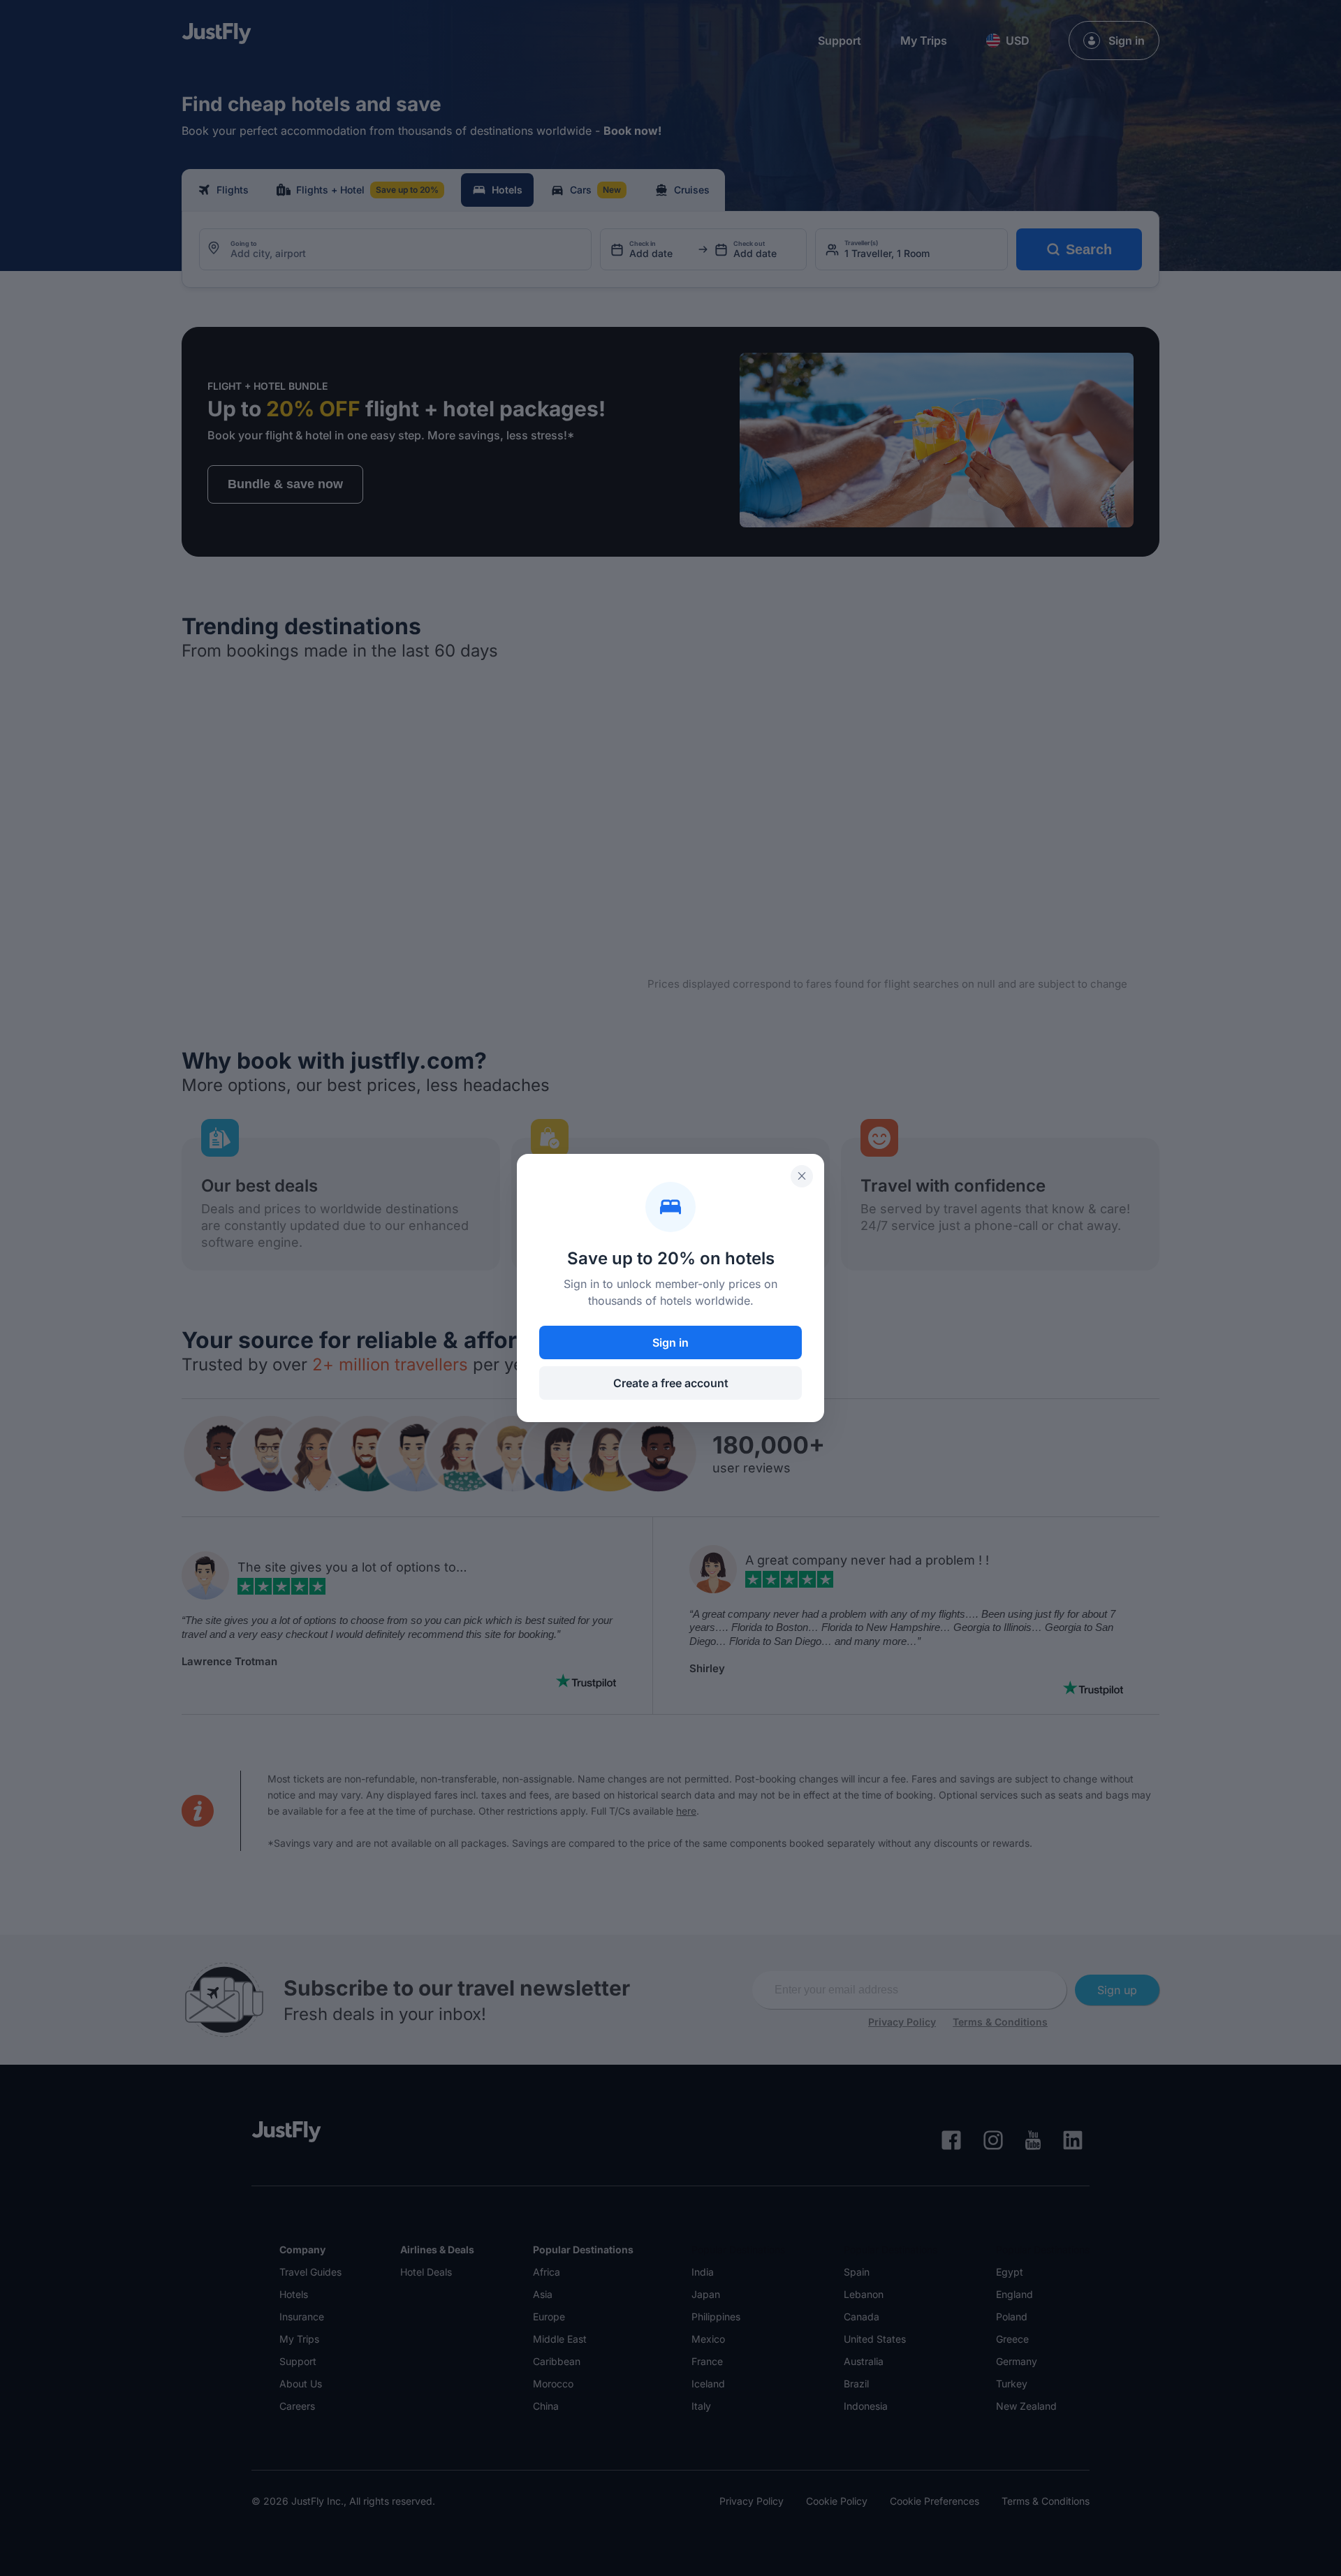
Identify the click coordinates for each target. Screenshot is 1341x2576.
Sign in (670, 1342)
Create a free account (671, 1383)
